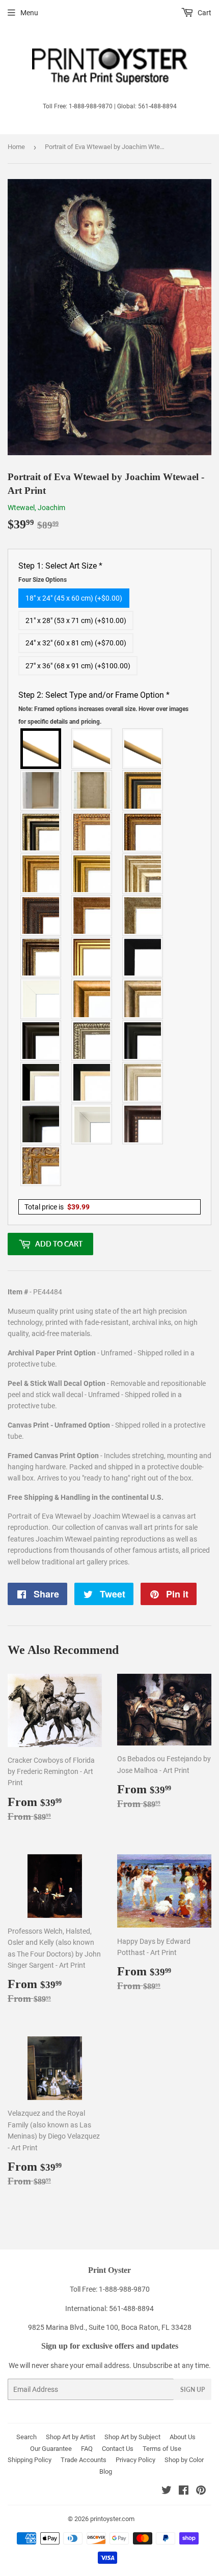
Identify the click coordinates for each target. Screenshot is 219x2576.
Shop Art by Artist (71, 2437)
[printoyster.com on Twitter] (167, 2492)
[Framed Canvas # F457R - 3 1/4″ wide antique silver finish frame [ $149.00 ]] (143, 999)
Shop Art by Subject (132, 2437)
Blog (106, 2471)
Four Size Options (43, 580)
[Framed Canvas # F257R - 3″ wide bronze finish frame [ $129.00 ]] (41, 874)
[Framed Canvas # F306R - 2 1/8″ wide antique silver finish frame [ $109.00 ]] (143, 915)
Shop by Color (184, 2460)
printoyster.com (112, 2519)
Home (16, 147)
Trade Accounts (84, 2460)
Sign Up (193, 2390)
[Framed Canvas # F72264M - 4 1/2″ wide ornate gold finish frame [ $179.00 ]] (41, 1166)
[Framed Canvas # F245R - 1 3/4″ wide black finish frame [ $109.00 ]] (143, 957)
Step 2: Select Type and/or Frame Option (103, 708)
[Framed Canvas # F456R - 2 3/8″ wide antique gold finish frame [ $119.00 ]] (92, 832)
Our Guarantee (51, 2449)
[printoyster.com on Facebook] (184, 2492)
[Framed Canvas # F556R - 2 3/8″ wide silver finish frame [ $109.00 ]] (92, 1041)
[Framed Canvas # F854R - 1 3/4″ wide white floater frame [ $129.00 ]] (92, 1124)
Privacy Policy (135, 2460)
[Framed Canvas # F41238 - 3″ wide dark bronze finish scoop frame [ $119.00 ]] (143, 1124)
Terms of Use (162, 2449)
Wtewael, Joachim (36, 508)
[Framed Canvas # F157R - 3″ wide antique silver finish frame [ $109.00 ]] (143, 874)
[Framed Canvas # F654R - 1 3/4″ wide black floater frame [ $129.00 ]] (41, 1124)
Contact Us (118, 2449)
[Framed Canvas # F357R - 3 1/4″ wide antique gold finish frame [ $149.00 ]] (92, 999)
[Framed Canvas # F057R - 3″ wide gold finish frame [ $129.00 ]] (92, 874)
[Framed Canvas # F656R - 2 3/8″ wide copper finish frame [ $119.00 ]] (143, 832)
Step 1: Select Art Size (60, 572)
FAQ (87, 2449)
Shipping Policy (30, 2460)
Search (26, 2437)
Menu (29, 13)
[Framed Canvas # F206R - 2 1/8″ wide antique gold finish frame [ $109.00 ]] (92, 915)
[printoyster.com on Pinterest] (201, 2492)
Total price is (57, 1207)
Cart (204, 13)
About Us (183, 2437)
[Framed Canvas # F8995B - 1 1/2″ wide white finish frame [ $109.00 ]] (41, 999)
